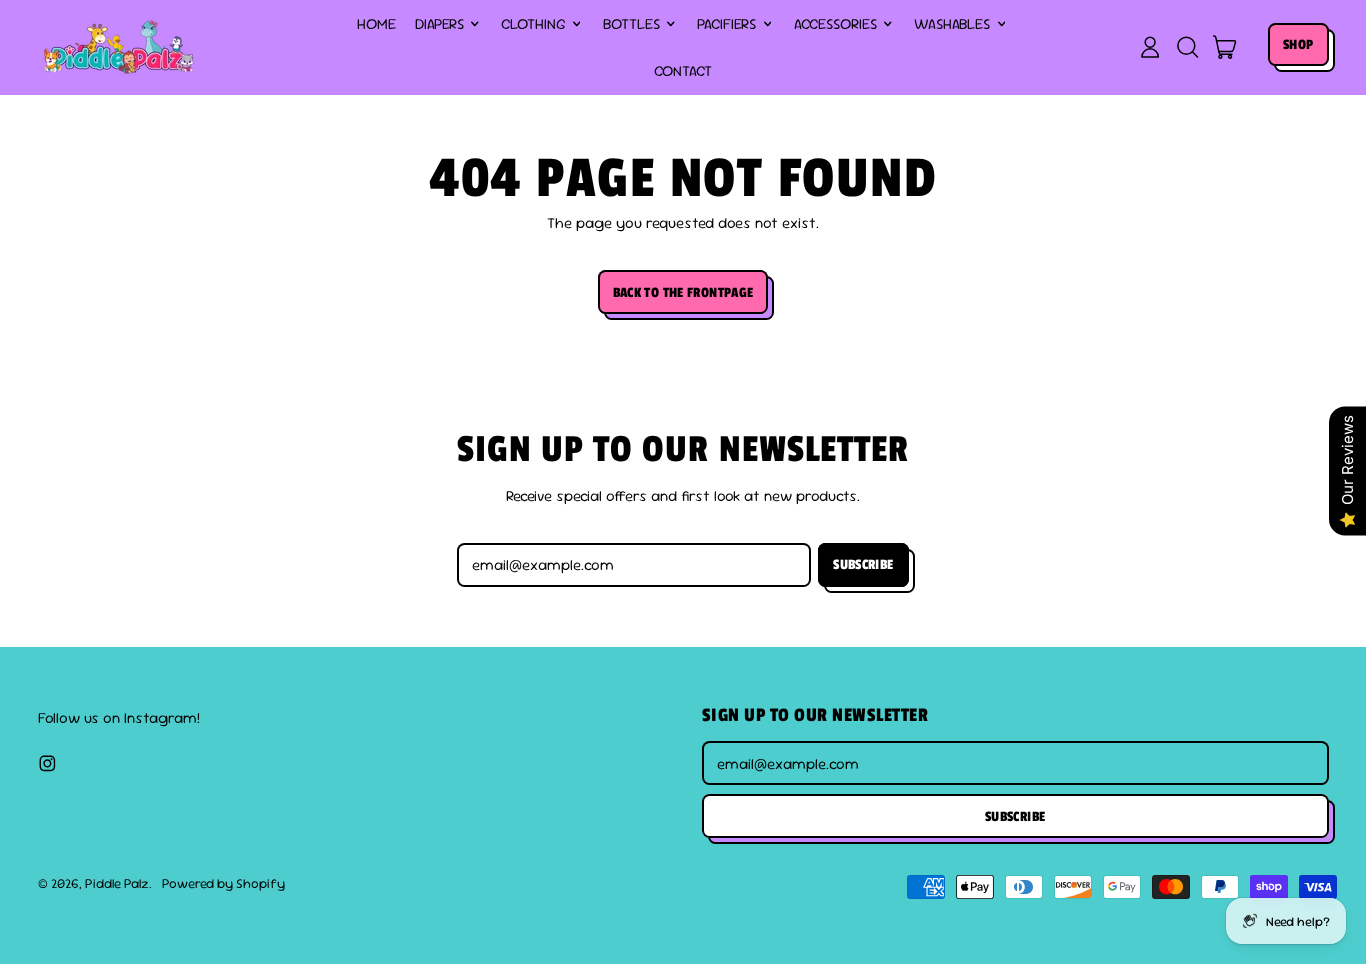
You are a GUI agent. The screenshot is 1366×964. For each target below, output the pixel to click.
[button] (1187, 47)
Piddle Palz (117, 883)
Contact (683, 70)
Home (376, 23)
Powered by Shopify (223, 883)
